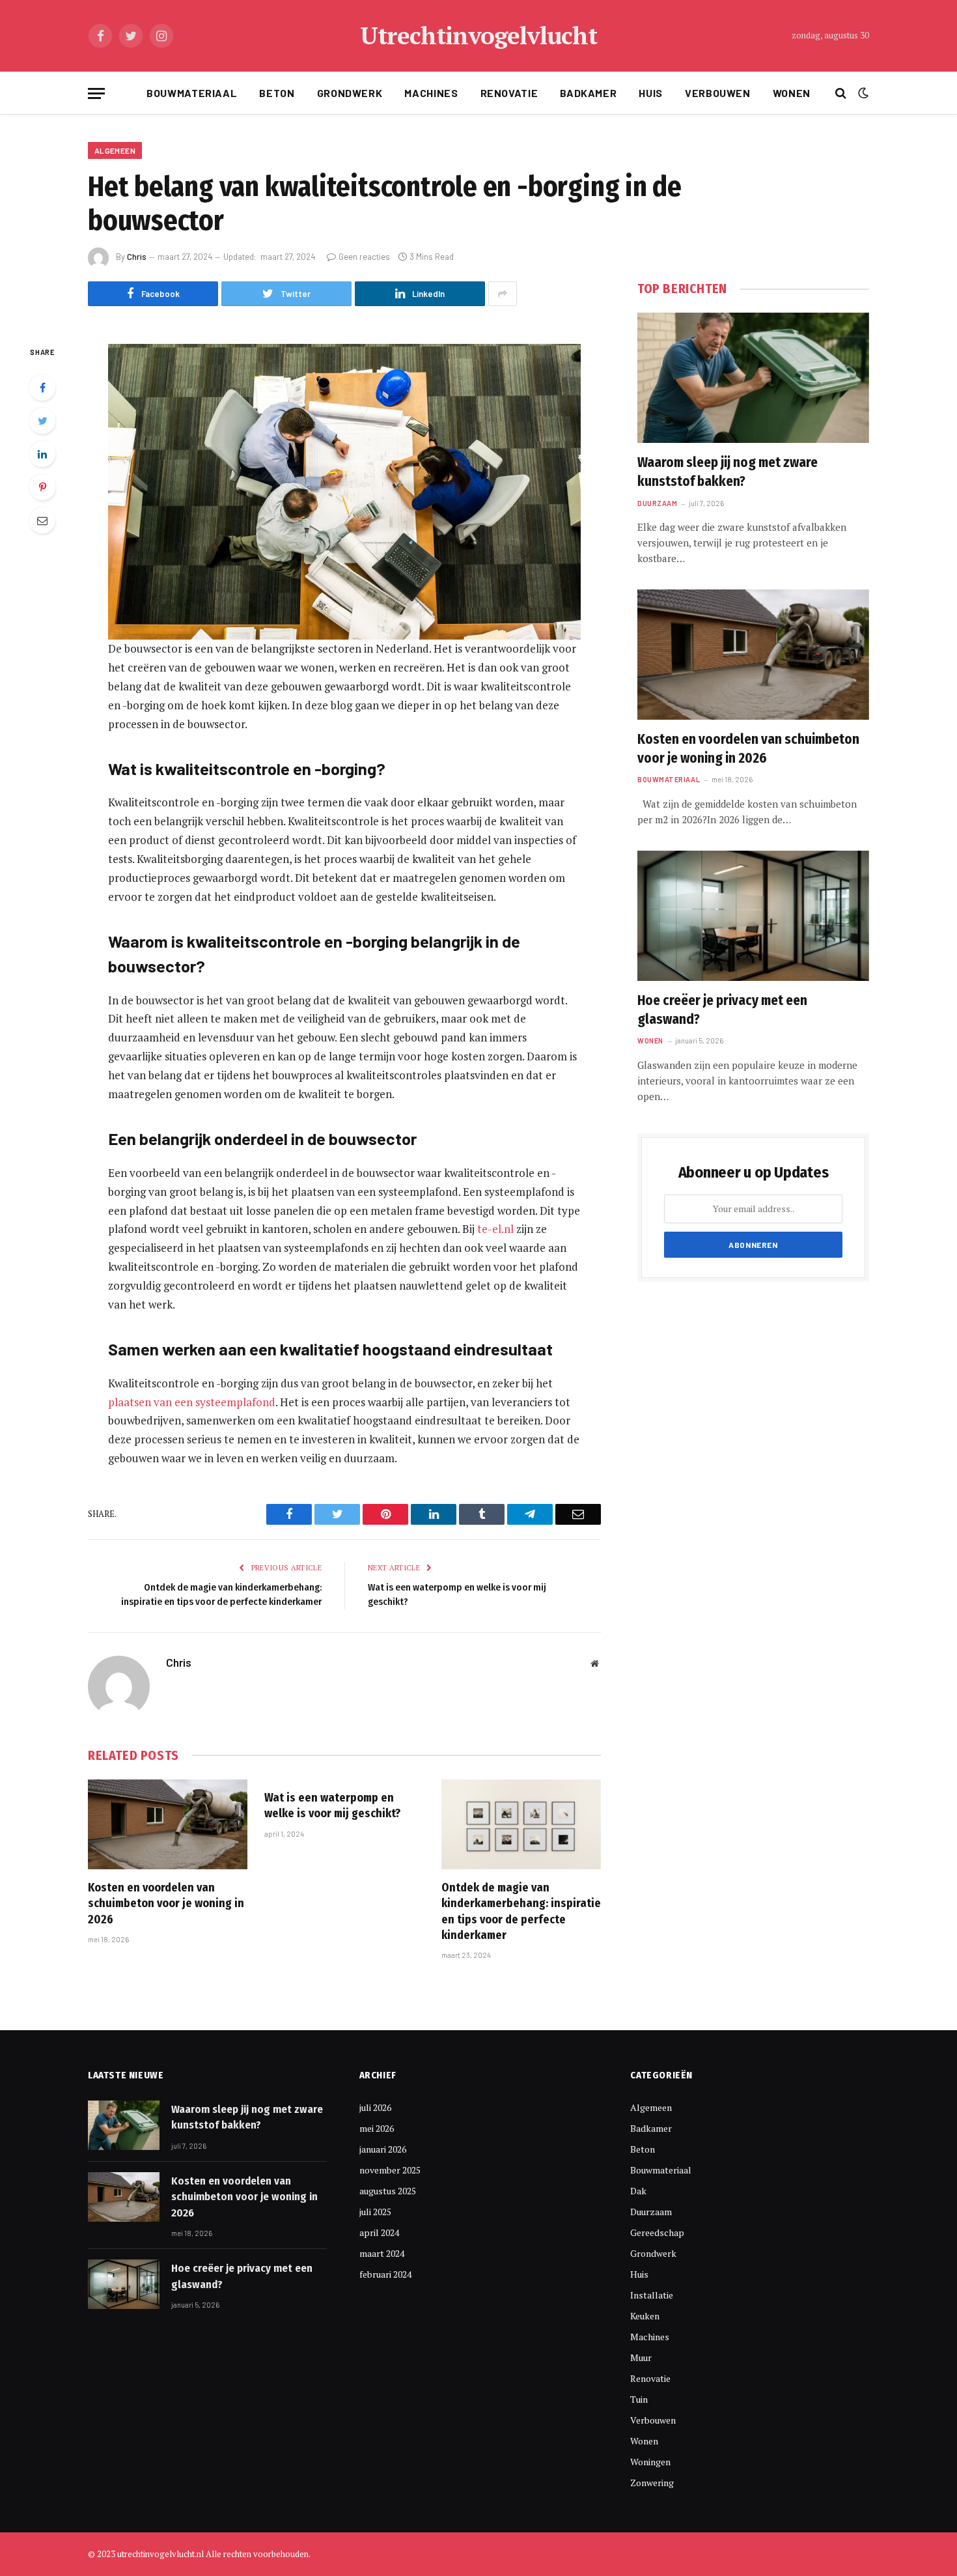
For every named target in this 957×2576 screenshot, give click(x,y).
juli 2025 (375, 2212)
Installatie (652, 2295)
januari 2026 (383, 2149)
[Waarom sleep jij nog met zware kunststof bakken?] (753, 378)
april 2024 (379, 2232)
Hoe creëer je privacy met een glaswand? (722, 1010)
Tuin (639, 2399)
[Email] (42, 520)
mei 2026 (377, 2128)
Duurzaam (657, 503)
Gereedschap (657, 2232)
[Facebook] (42, 388)
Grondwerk (350, 93)
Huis (651, 93)
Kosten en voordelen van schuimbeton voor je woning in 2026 (166, 1904)
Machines (431, 93)
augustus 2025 (388, 2191)
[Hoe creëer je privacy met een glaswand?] (753, 916)
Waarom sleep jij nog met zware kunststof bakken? (728, 472)
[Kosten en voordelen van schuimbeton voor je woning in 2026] (168, 1824)
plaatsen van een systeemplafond (192, 1402)
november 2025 (390, 2170)
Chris (137, 257)
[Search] (841, 93)
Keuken (645, 2316)
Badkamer (588, 93)
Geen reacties (364, 257)
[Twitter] (42, 421)
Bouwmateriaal (192, 93)
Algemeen (115, 150)
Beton (277, 93)
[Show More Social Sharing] (503, 294)
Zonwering (652, 2483)
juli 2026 (375, 2107)
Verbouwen (718, 93)
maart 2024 (382, 2253)
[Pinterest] (42, 487)
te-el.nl (495, 1229)
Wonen (792, 93)
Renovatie (509, 93)
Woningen (650, 2462)
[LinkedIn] (42, 454)
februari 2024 (385, 2274)
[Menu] (96, 93)
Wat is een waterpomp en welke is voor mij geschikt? (332, 1805)
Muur (641, 2357)
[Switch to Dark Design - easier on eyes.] (862, 93)
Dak (638, 2191)
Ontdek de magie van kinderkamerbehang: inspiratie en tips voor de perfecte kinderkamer (521, 1911)
